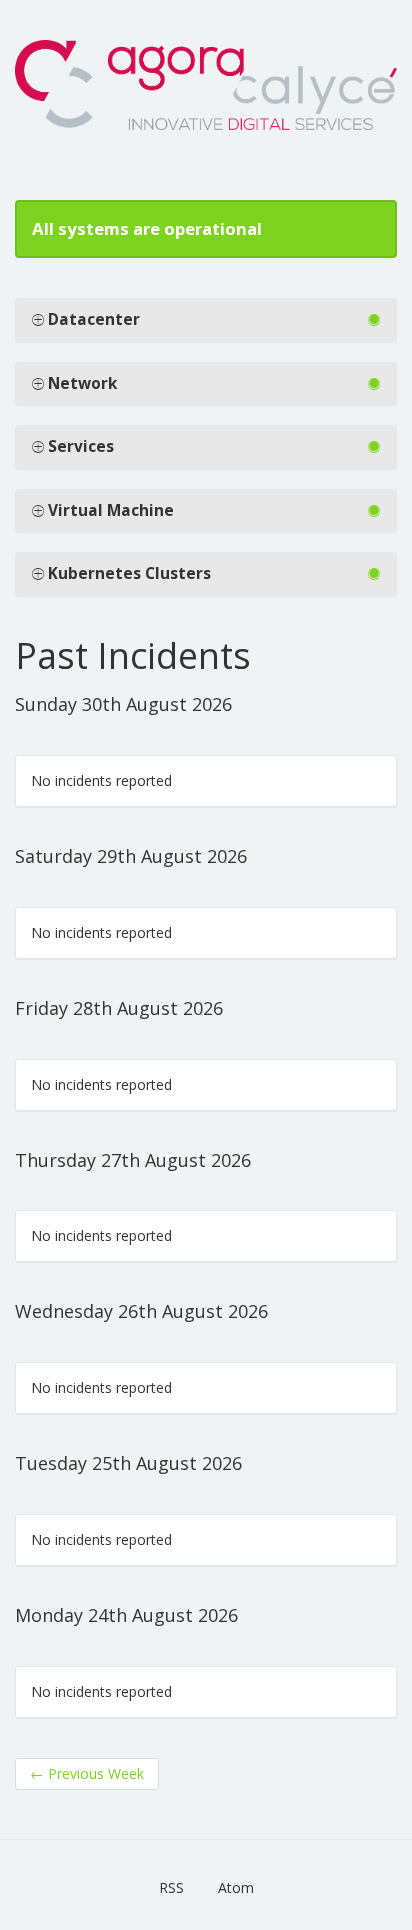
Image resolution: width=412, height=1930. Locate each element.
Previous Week (87, 1773)
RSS (171, 1887)
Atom (236, 1887)
